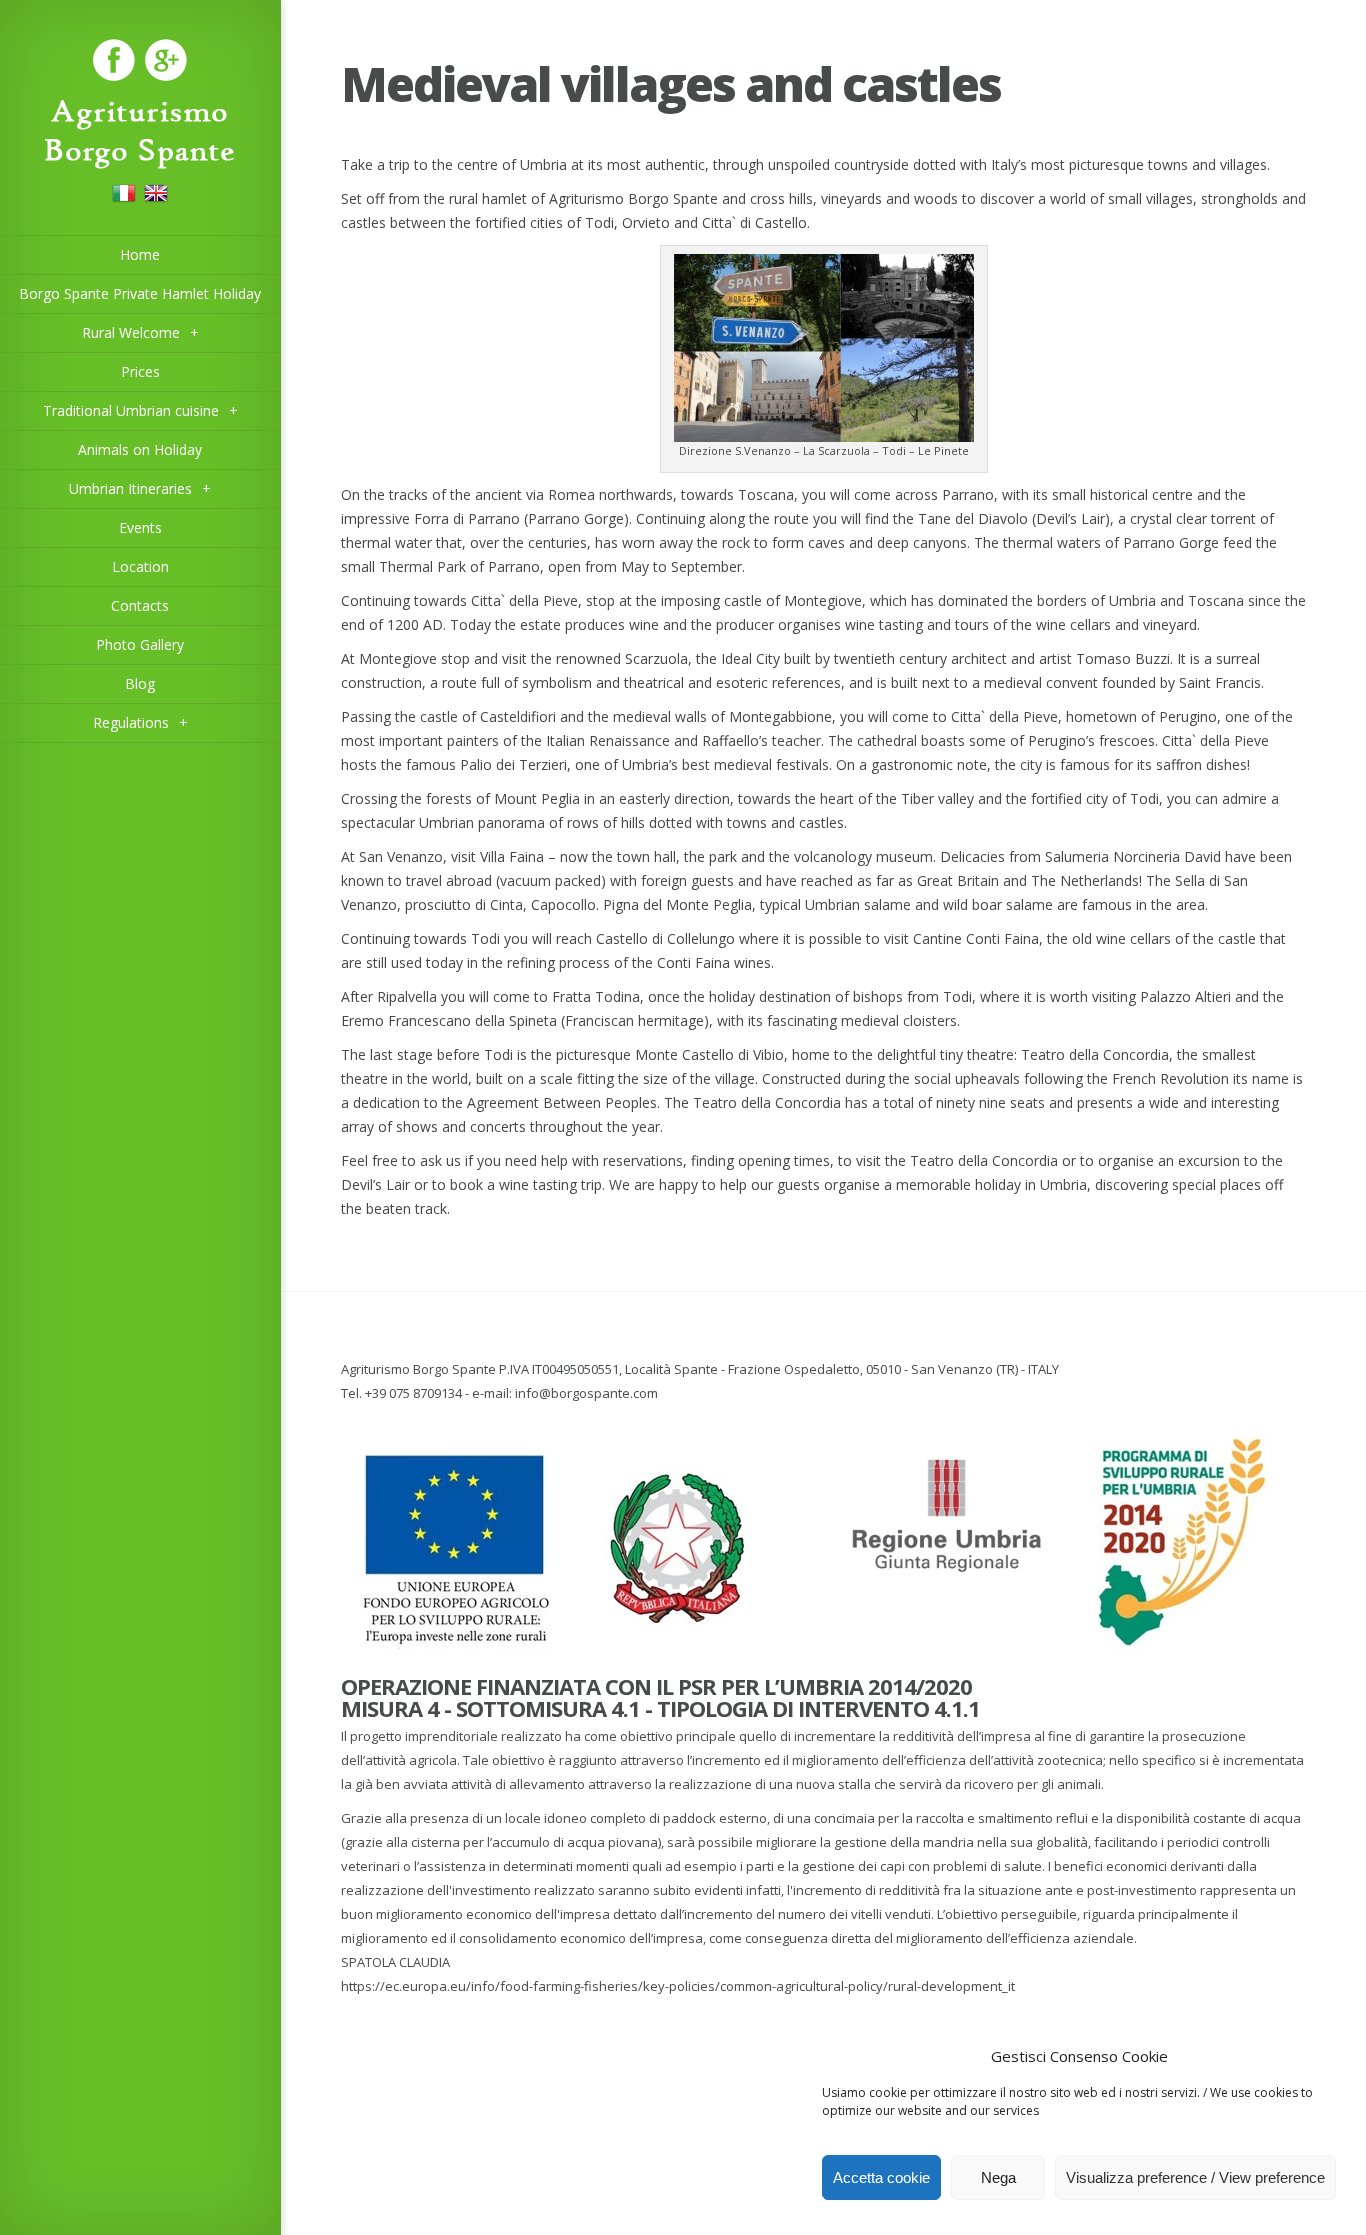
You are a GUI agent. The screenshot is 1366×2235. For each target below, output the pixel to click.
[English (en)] (156, 199)
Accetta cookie (881, 2177)
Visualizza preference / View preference (1195, 2177)
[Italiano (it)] (124, 199)
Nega (998, 2177)
